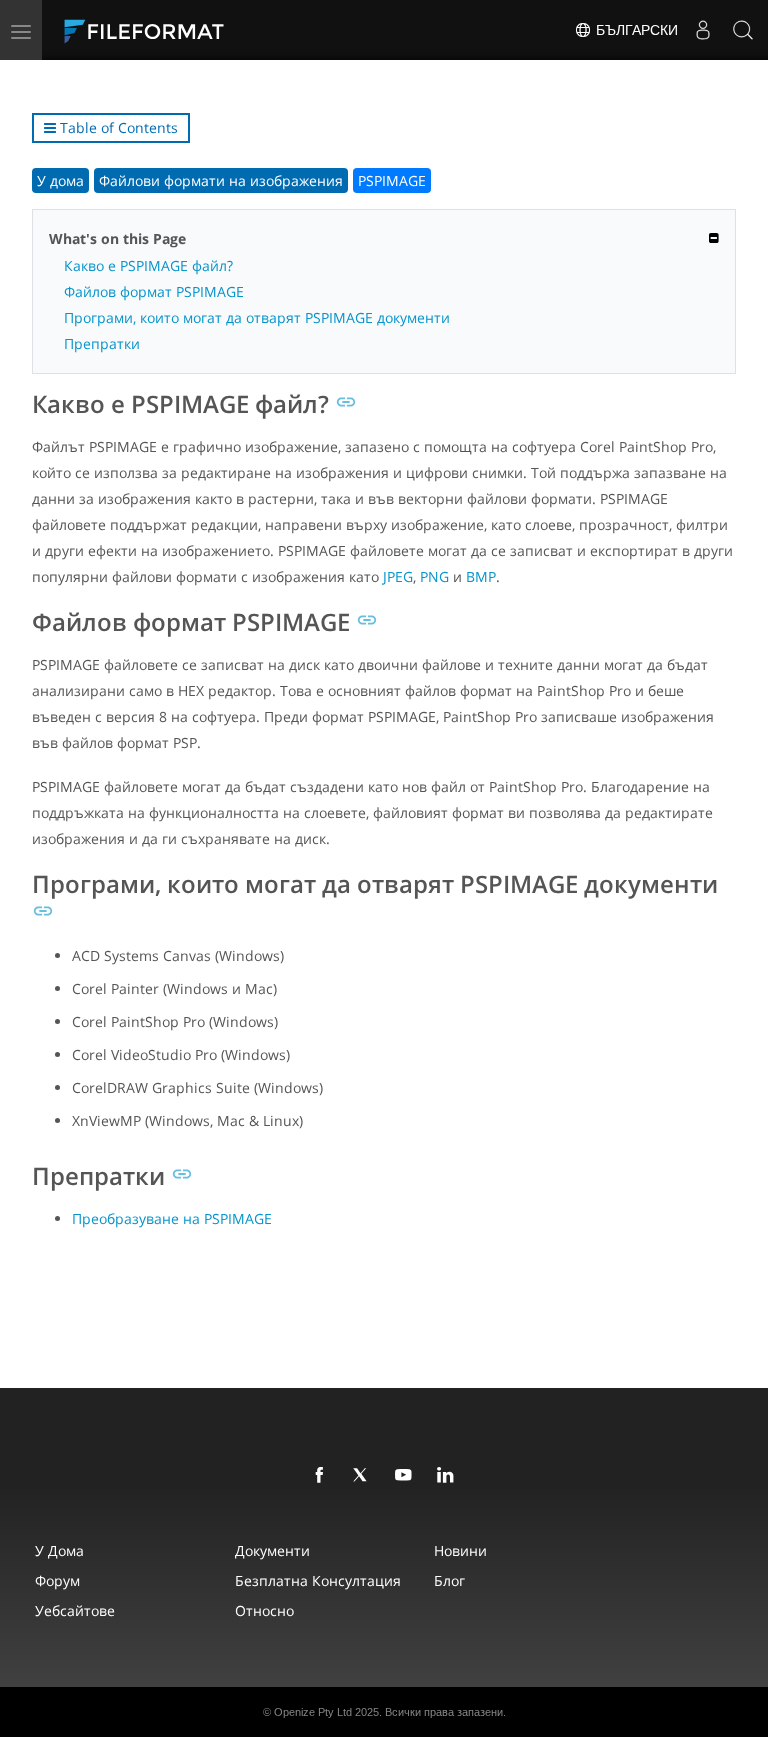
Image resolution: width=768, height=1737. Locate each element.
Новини (460, 1550)
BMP (481, 576)
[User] (703, 30)
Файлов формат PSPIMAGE (154, 291)
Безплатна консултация (318, 1580)
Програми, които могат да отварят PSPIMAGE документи (257, 317)
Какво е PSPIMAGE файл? (148, 265)
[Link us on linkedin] (449, 1476)
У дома (60, 180)
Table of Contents (117, 127)
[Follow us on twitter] (365, 1476)
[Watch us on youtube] (407, 1476)
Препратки (102, 343)
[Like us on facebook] (323, 1476)
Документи (272, 1550)
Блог (449, 1580)
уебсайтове (75, 1610)
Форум (57, 1580)
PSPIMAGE (392, 180)
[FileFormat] (192, 30)
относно (264, 1610)
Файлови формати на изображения (221, 180)
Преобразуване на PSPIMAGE (172, 1218)
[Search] (743, 30)
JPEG (398, 576)
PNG (434, 576)
